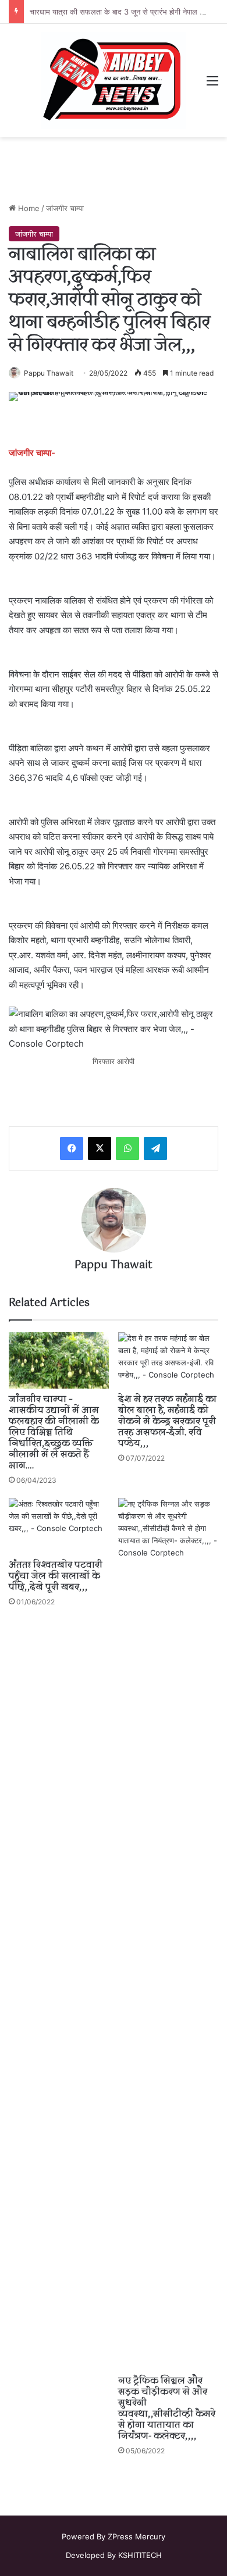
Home (28, 208)
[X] (100, 1148)
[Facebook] (72, 1148)
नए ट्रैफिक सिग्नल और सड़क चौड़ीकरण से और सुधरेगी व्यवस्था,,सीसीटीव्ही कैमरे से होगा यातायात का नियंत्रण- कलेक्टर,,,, (167, 2409)
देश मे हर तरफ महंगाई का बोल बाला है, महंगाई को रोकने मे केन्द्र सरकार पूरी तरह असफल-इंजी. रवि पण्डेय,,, (167, 1422)
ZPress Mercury (136, 2536)
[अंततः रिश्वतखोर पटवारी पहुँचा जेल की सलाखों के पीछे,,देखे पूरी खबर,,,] (59, 1526)
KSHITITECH (140, 2555)
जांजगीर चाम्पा (65, 208)
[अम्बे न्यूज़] (114, 81)
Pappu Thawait (49, 373)
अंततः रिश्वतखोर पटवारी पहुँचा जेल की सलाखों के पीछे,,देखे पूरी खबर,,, (56, 1576)
